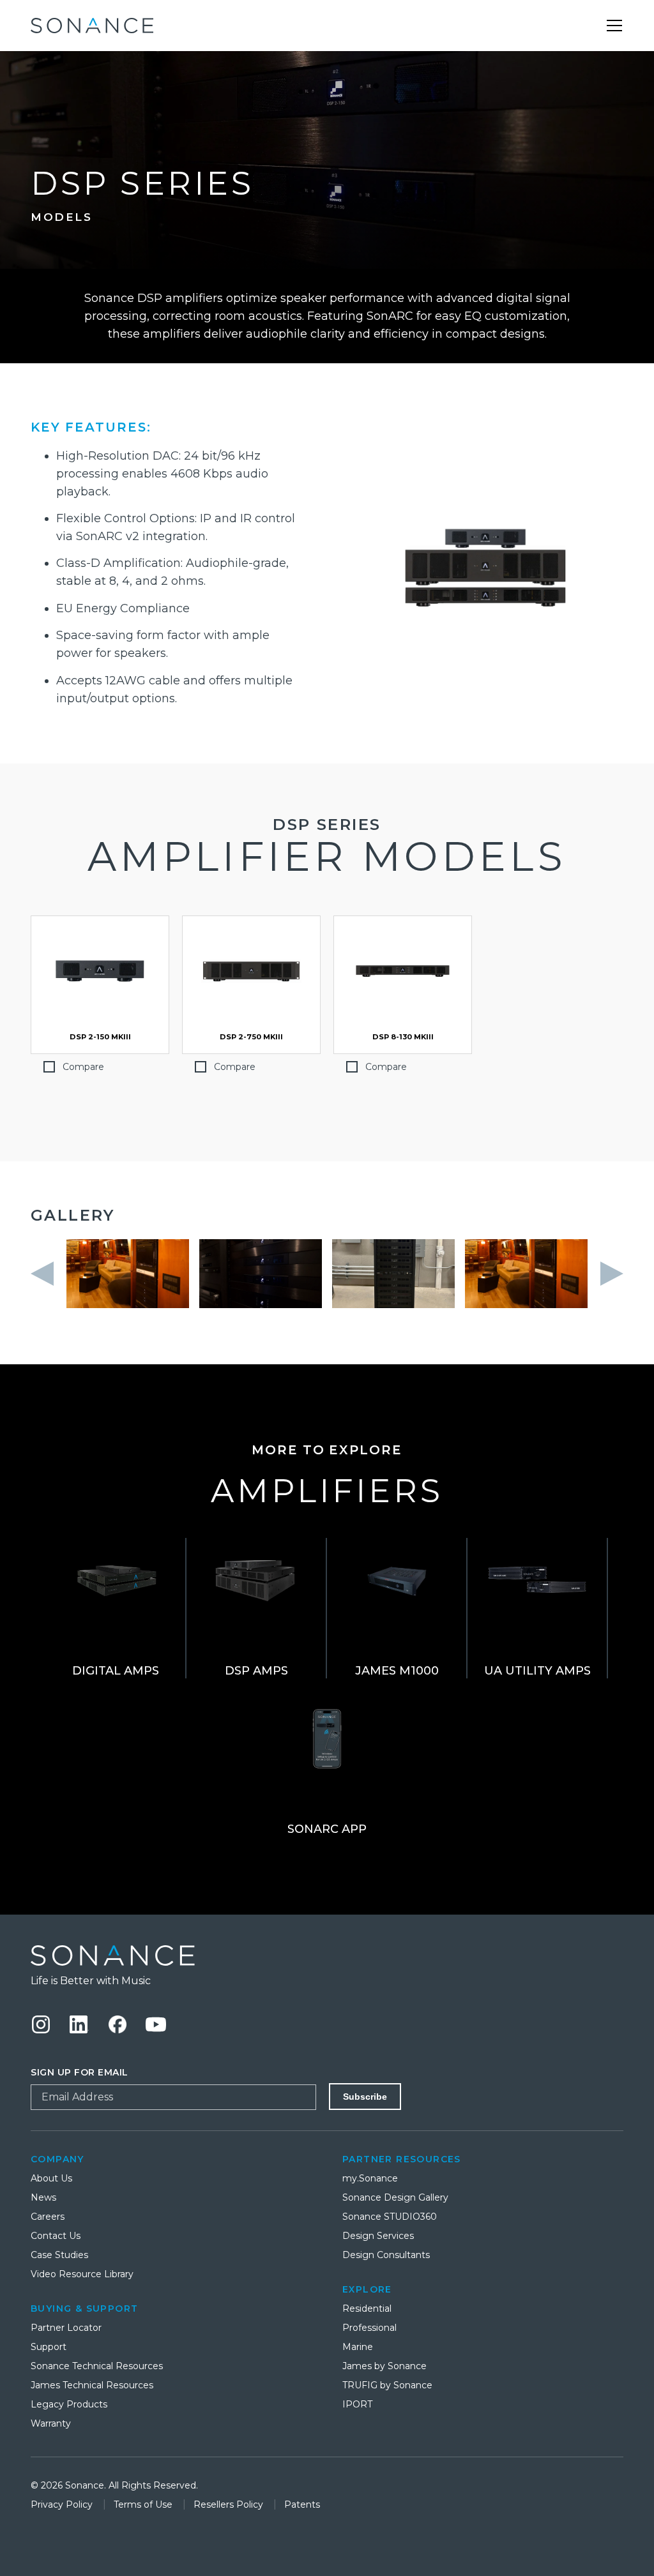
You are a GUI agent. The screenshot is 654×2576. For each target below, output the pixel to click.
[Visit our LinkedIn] (79, 2024)
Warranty (51, 2423)
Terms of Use (144, 2504)
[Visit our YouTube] (156, 2024)
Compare (83, 1067)
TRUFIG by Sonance (387, 2385)
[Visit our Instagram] (41, 2024)
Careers (48, 2217)
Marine (358, 2347)
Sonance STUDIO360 (390, 2217)
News (43, 2197)
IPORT (357, 2404)
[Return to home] (92, 26)
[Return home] (327, 1955)
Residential (367, 2309)
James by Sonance (384, 2366)
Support (49, 2347)
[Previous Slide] (46, 1274)
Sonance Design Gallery (395, 2197)
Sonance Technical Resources (97, 2366)
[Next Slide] (608, 1274)
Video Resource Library (82, 2274)
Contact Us (56, 2236)
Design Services (378, 2236)
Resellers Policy (230, 2504)
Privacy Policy (63, 2504)
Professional (369, 2328)
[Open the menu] (614, 26)
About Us (51, 2178)
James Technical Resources (92, 2385)
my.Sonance (370, 2178)
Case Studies (59, 2255)
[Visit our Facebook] (118, 2024)
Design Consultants (386, 2255)
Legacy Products (69, 2404)
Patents (302, 2504)
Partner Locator (66, 2328)
